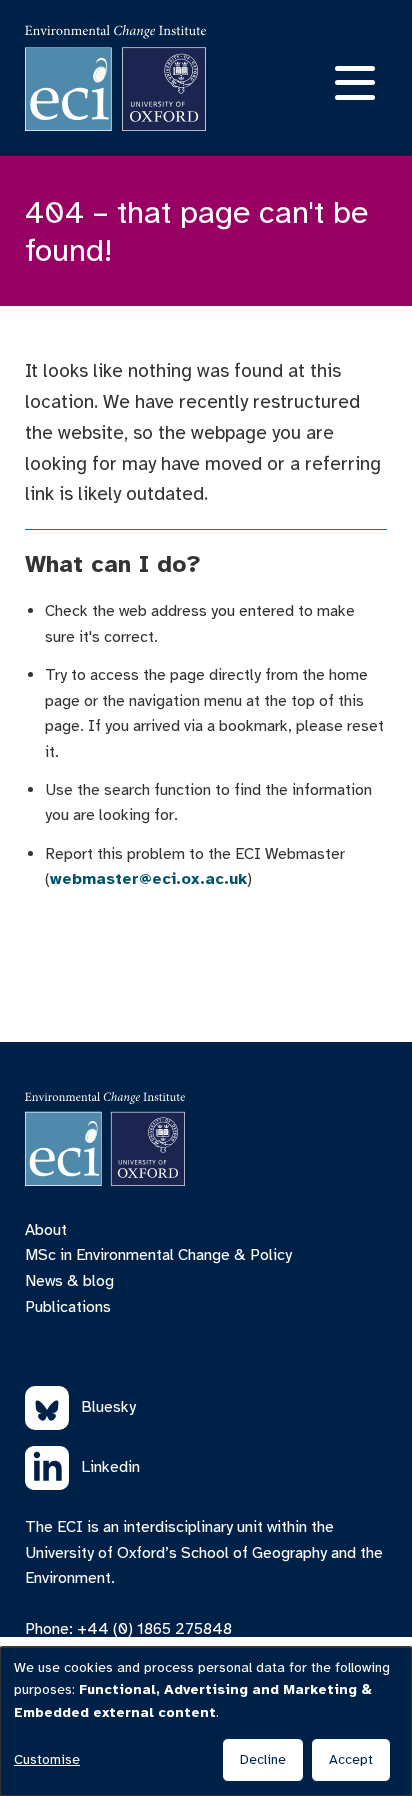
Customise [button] (47, 1759)
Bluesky (108, 1407)
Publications (68, 1307)
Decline (263, 1759)
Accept (351, 1759)
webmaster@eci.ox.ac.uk (148, 879)
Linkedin (110, 1467)
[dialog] (206, 1721)
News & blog (69, 1281)
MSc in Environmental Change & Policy (158, 1255)
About (46, 1230)
